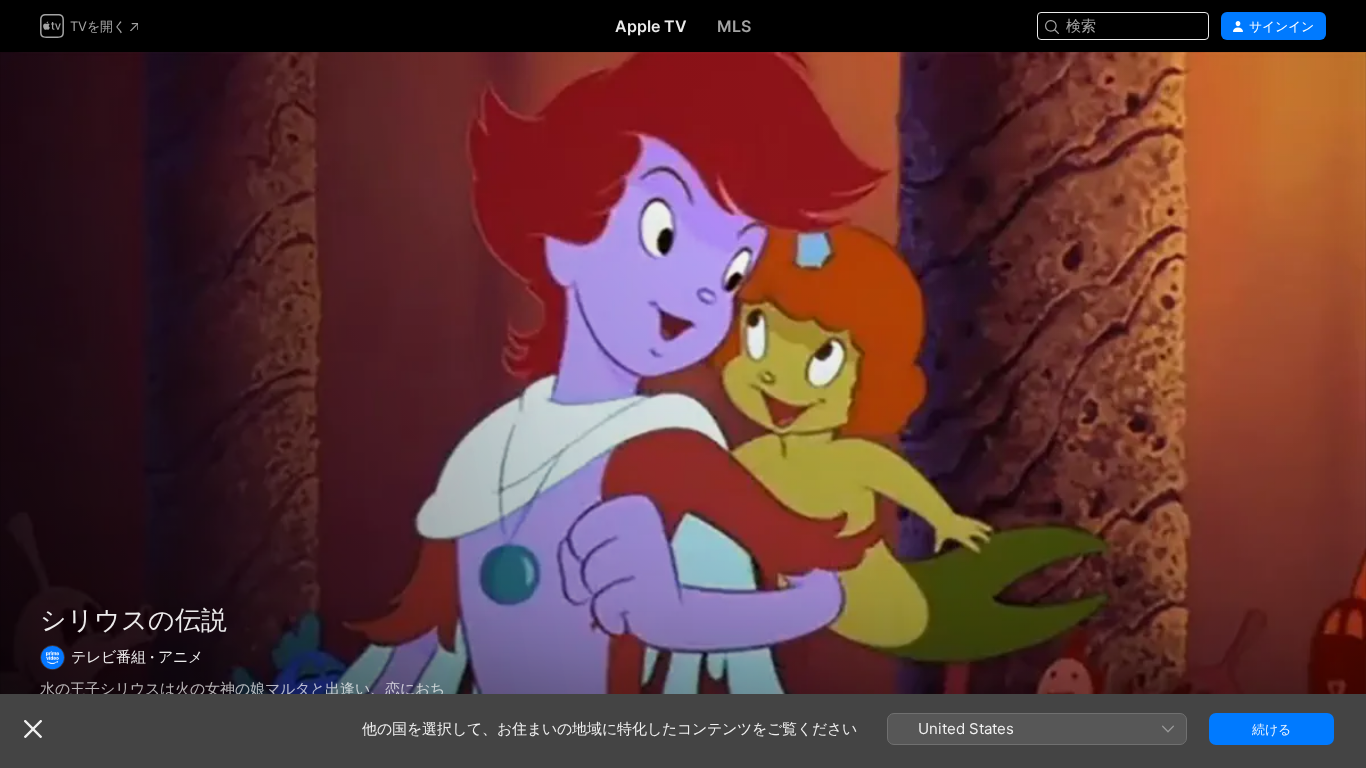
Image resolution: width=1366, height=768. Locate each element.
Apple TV (651, 26)
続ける (1271, 729)
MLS (734, 26)
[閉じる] (33, 729)
